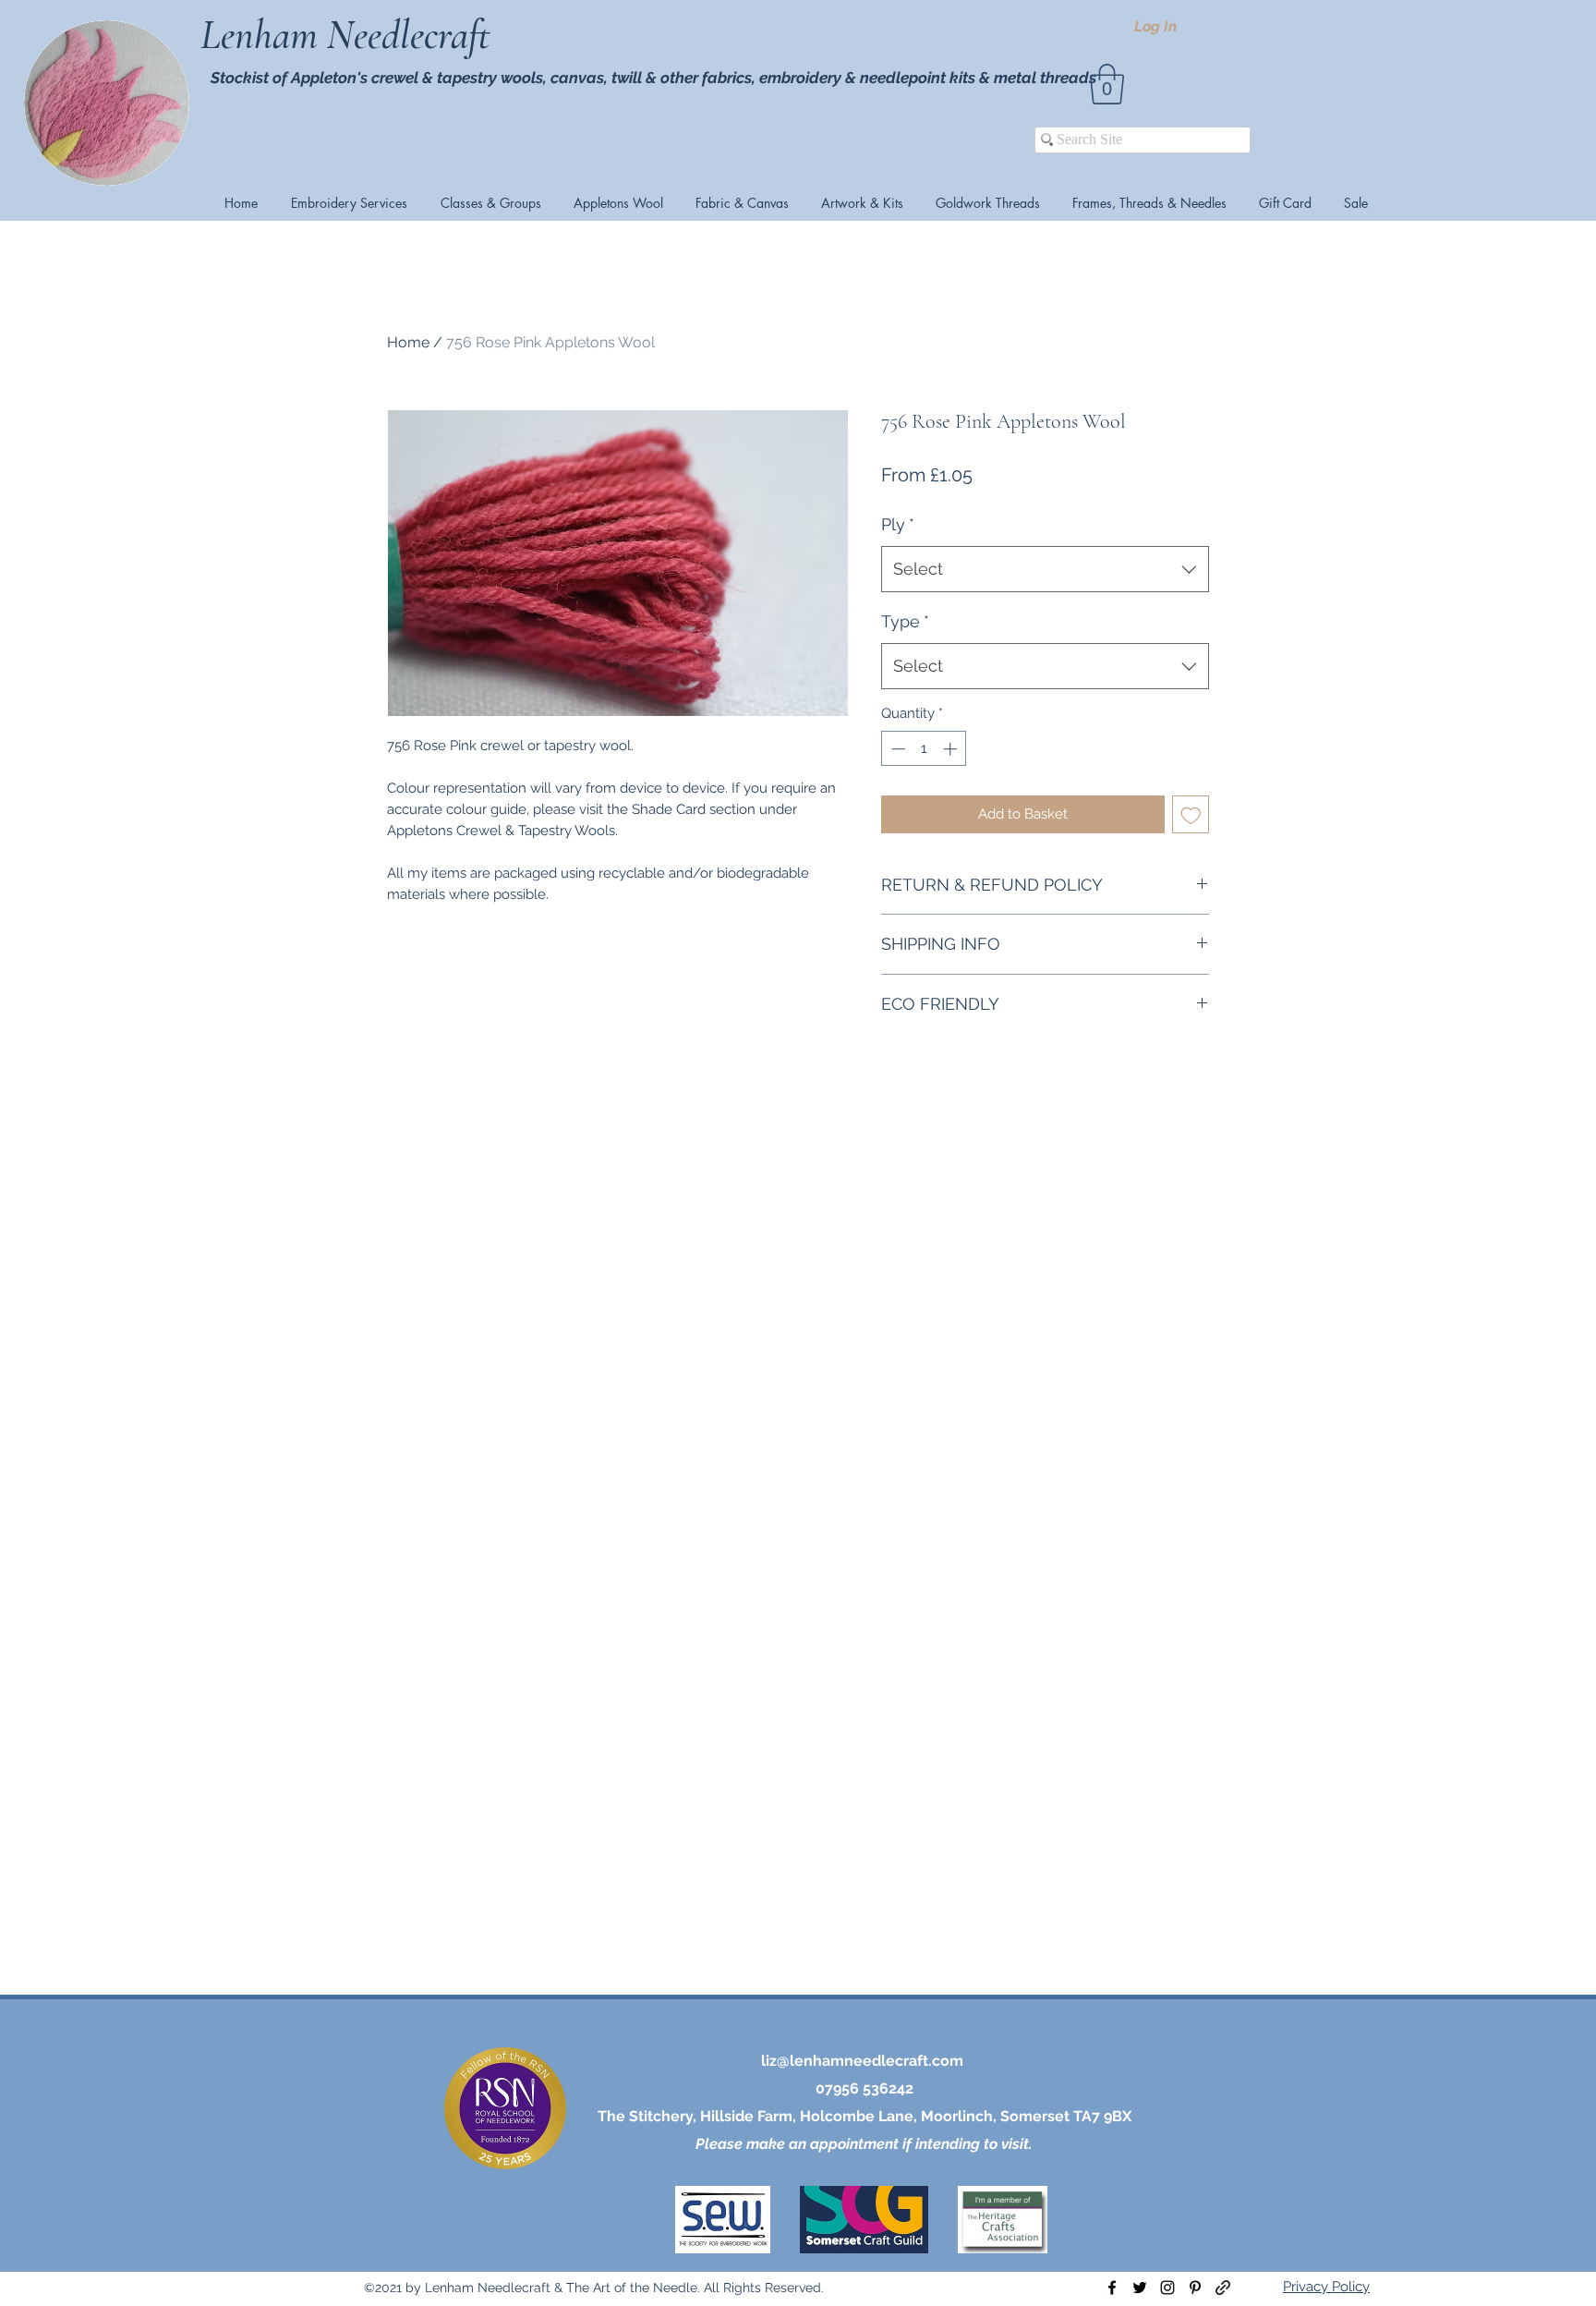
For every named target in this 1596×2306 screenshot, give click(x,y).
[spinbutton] (924, 749)
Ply (898, 524)
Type (905, 621)
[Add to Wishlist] (1191, 814)
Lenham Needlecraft (350, 35)
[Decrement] (896, 749)
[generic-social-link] (1223, 2288)
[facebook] (1112, 2288)
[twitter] (1140, 2288)
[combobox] (1045, 569)
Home (408, 342)
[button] (1107, 84)
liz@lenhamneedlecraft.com (862, 2061)
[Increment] (952, 749)
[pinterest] (1195, 2288)
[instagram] (1167, 2288)
